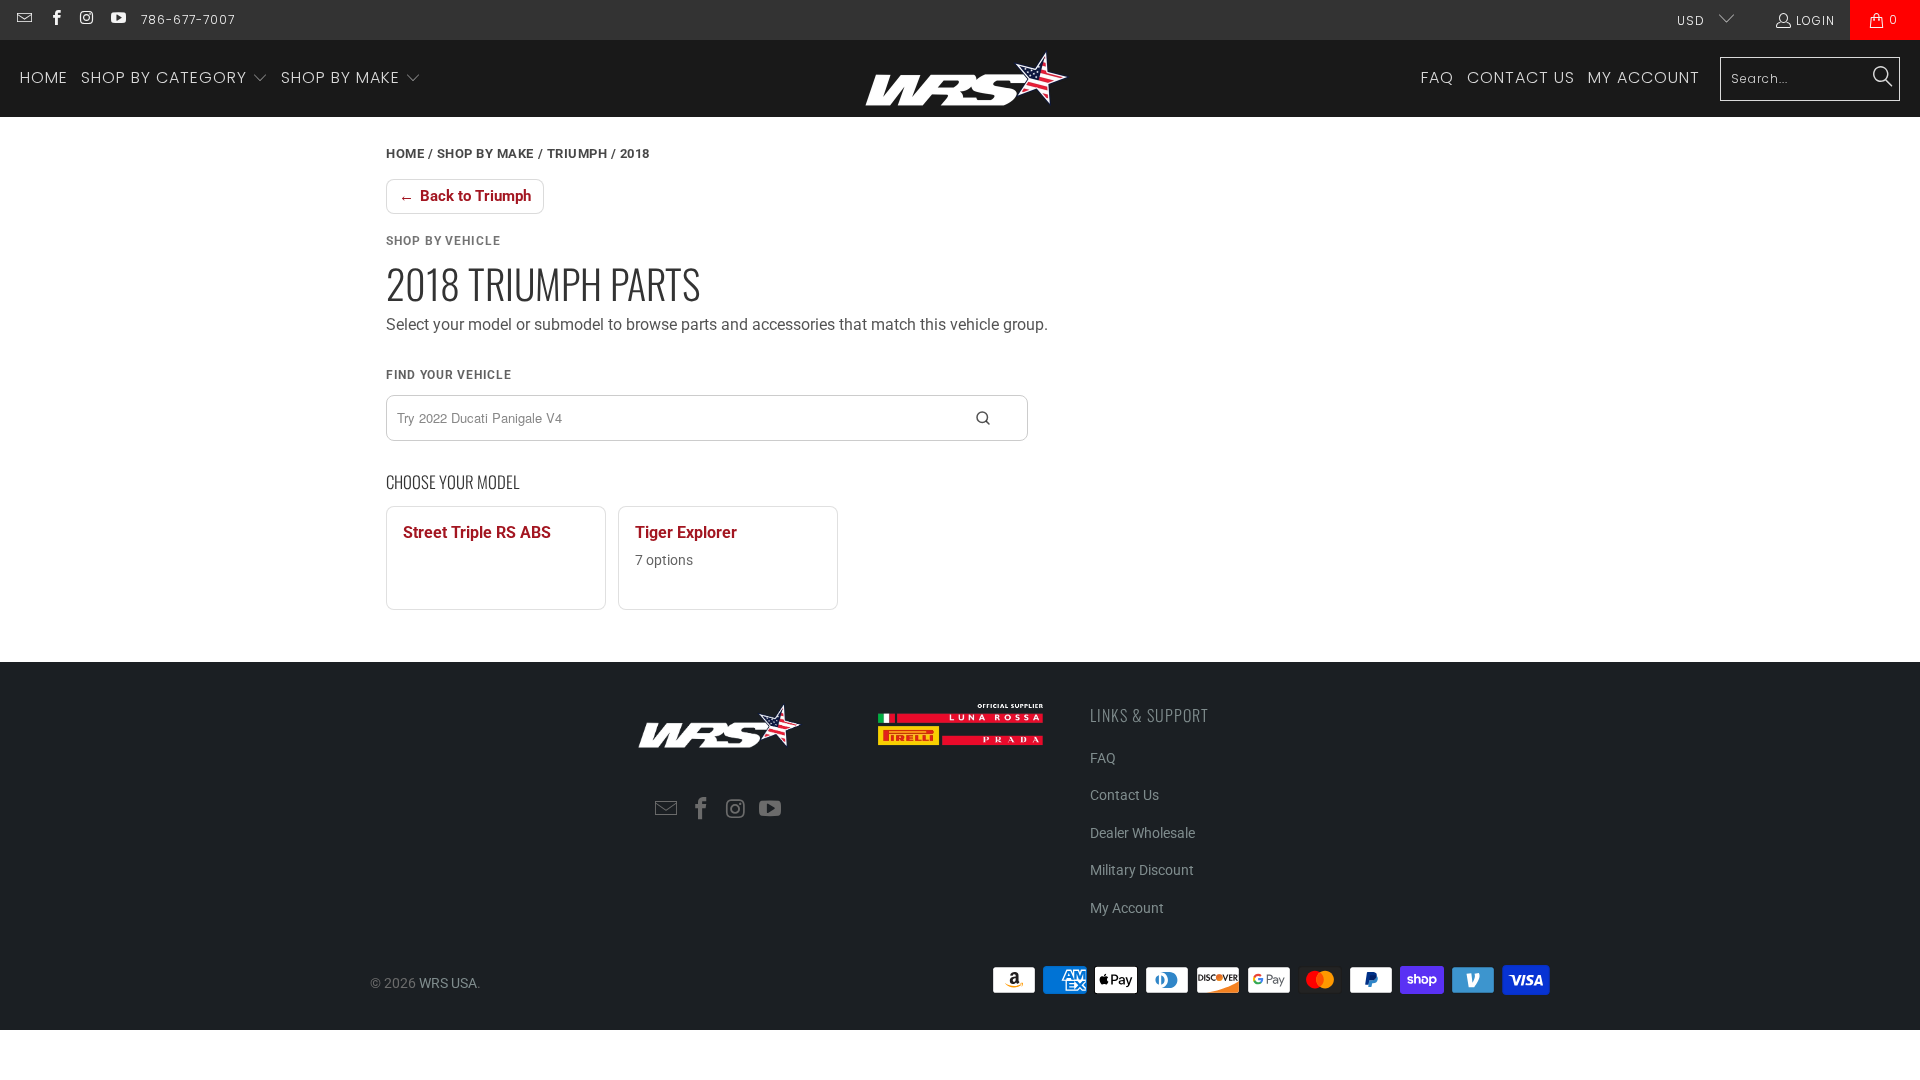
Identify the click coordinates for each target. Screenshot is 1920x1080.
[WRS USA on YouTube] (117, 19)
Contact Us (1124, 795)
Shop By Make (485, 153)
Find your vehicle (449, 374)
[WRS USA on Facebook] (54, 19)
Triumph (577, 153)
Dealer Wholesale (1142, 833)
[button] (174, 79)
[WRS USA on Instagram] (86, 19)
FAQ (1103, 758)
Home (405, 153)
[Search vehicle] (983, 418)
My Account (1127, 908)
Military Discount (1142, 870)
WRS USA (448, 983)
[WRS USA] (967, 78)
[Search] (1883, 78)
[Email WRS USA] (23, 19)
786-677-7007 (188, 19)
